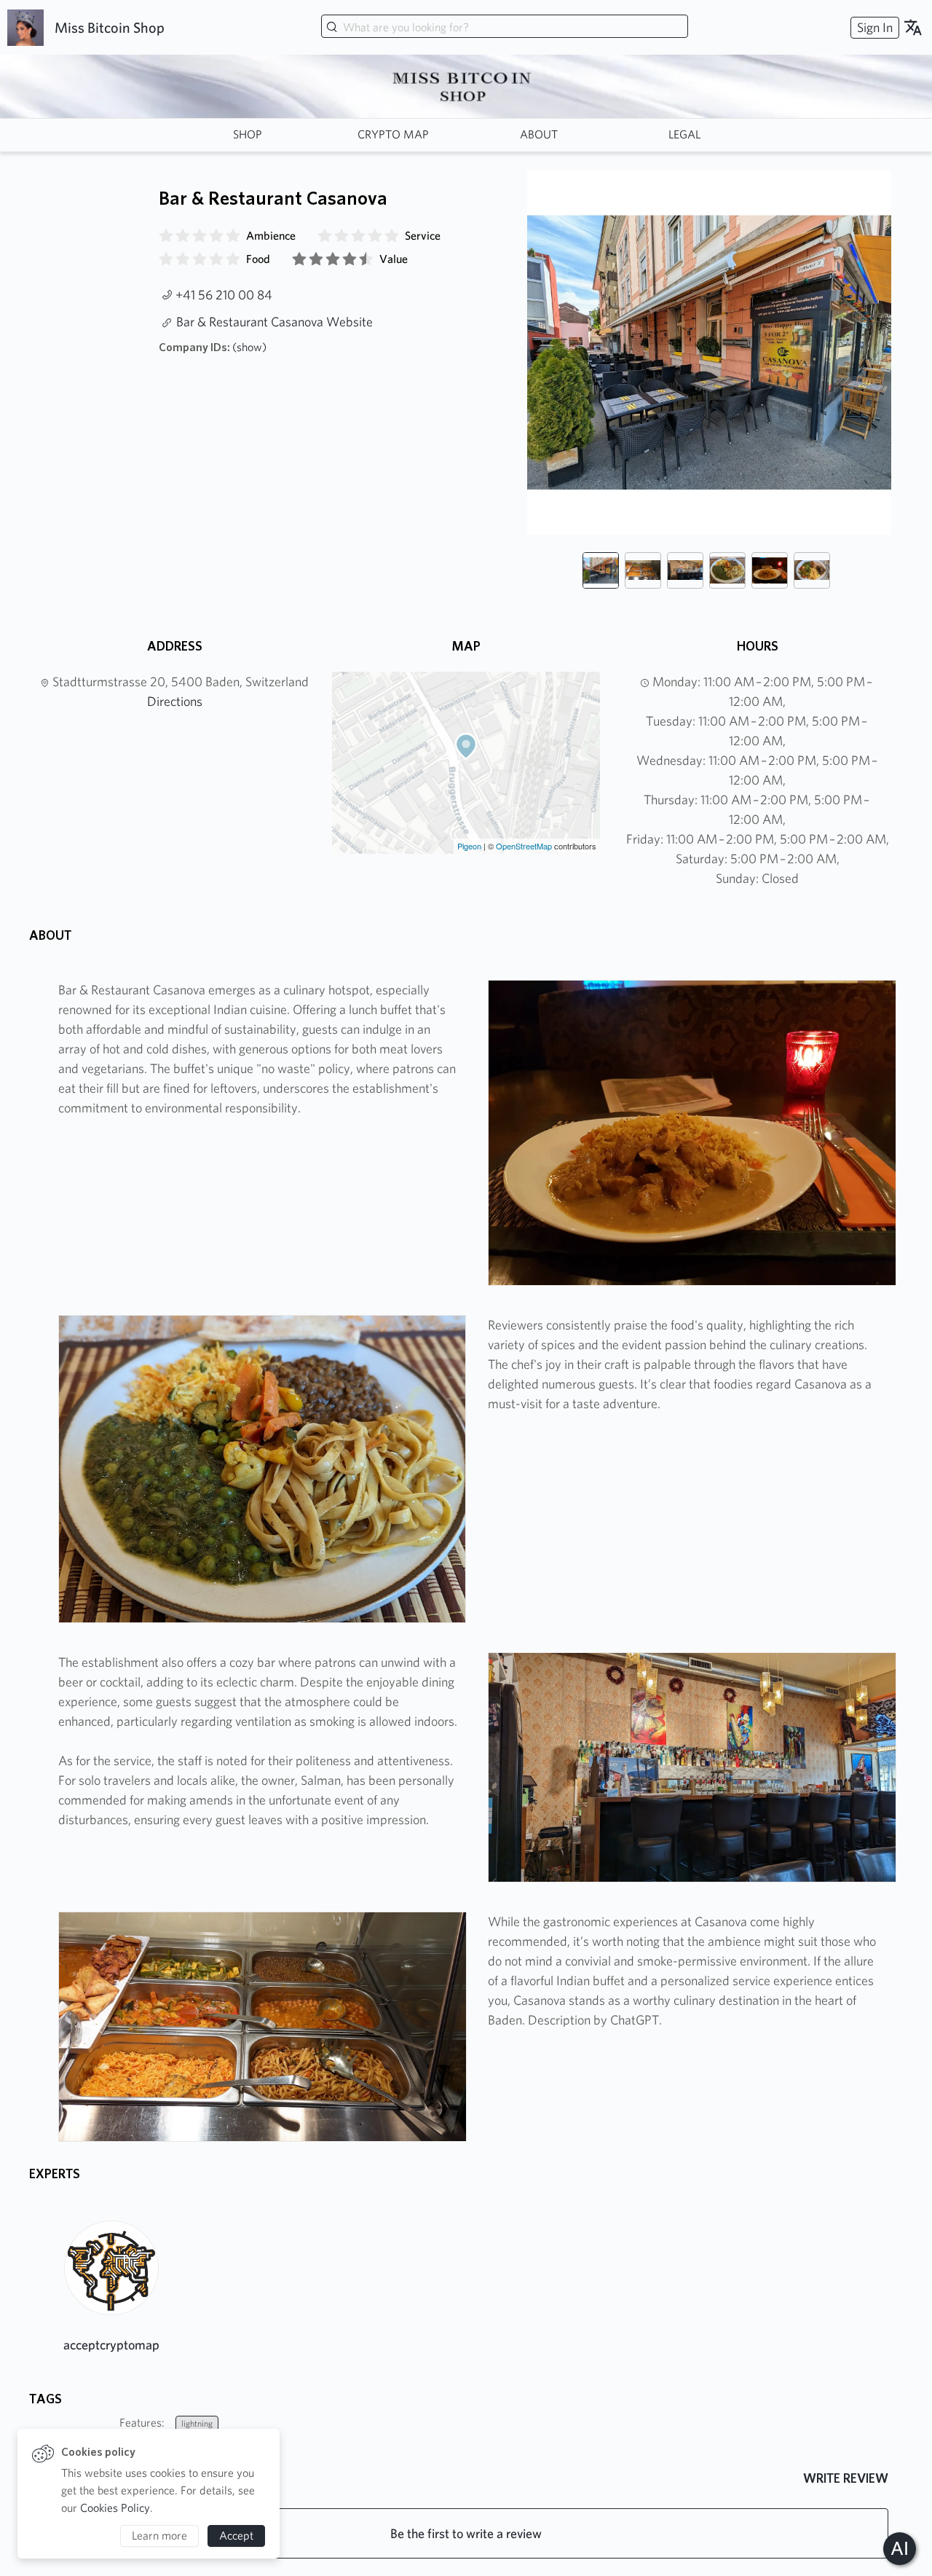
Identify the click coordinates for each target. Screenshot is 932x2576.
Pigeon (469, 846)
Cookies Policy (115, 2508)
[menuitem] (873, 27)
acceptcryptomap (111, 2345)
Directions (175, 701)
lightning (197, 2423)
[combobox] (505, 28)
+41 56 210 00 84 (224, 295)
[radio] (166, 236)
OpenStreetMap (524, 846)
